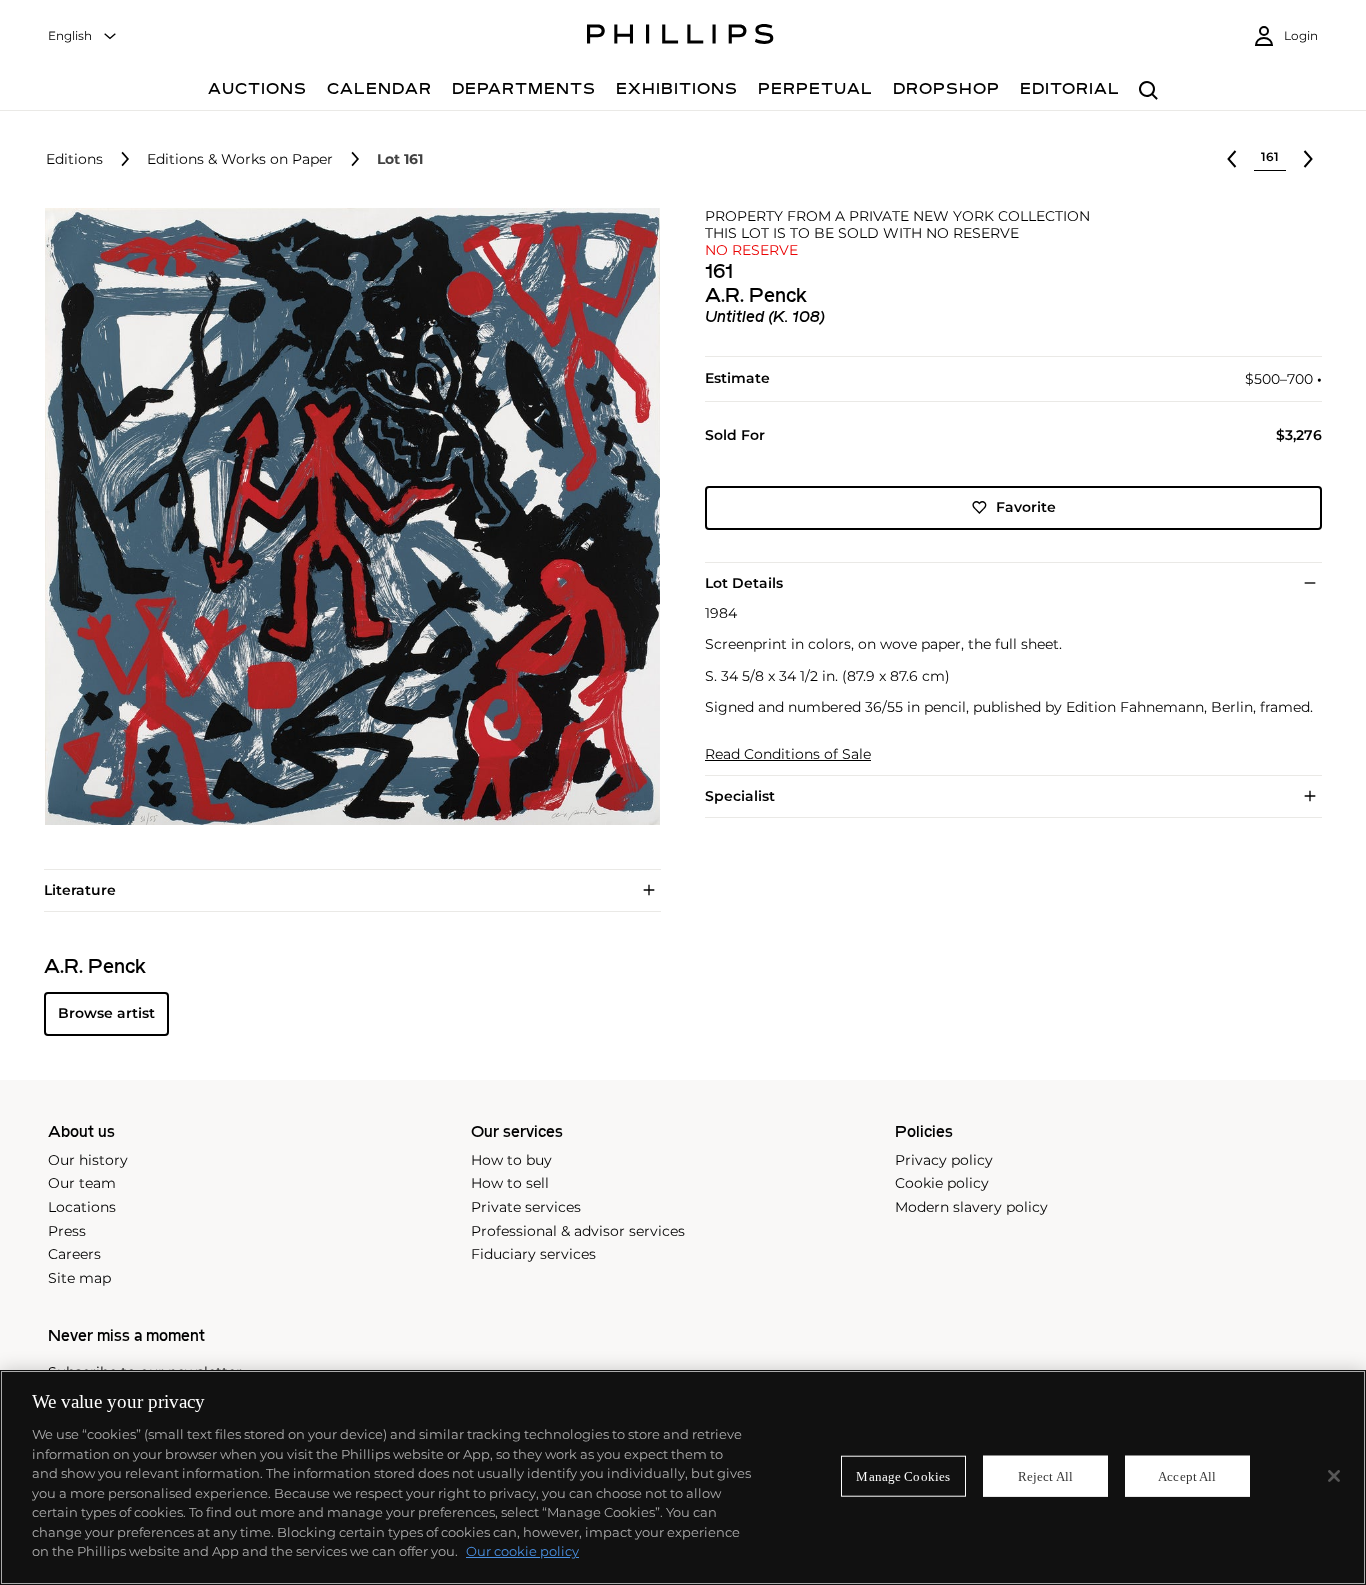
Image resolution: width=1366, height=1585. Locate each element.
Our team (82, 1183)
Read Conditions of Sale (788, 754)
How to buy (511, 1160)
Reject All (1045, 1475)
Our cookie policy (522, 1551)
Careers (74, 1254)
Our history (88, 1160)
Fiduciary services (533, 1254)
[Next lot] (1308, 159)
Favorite (1026, 507)
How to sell (510, 1183)
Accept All (1187, 1475)
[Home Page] (680, 37)
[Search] (1148, 91)
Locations (82, 1207)
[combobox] (83, 36)
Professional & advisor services (578, 1231)
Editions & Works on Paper (240, 159)
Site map (79, 1278)
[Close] (1334, 1476)
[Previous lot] (1232, 159)
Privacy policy (944, 1160)
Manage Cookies (903, 1475)
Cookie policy (942, 1183)
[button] (346, 516)
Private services (526, 1207)
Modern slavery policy (971, 1207)
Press (67, 1231)
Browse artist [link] (106, 1013)
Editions (74, 159)
